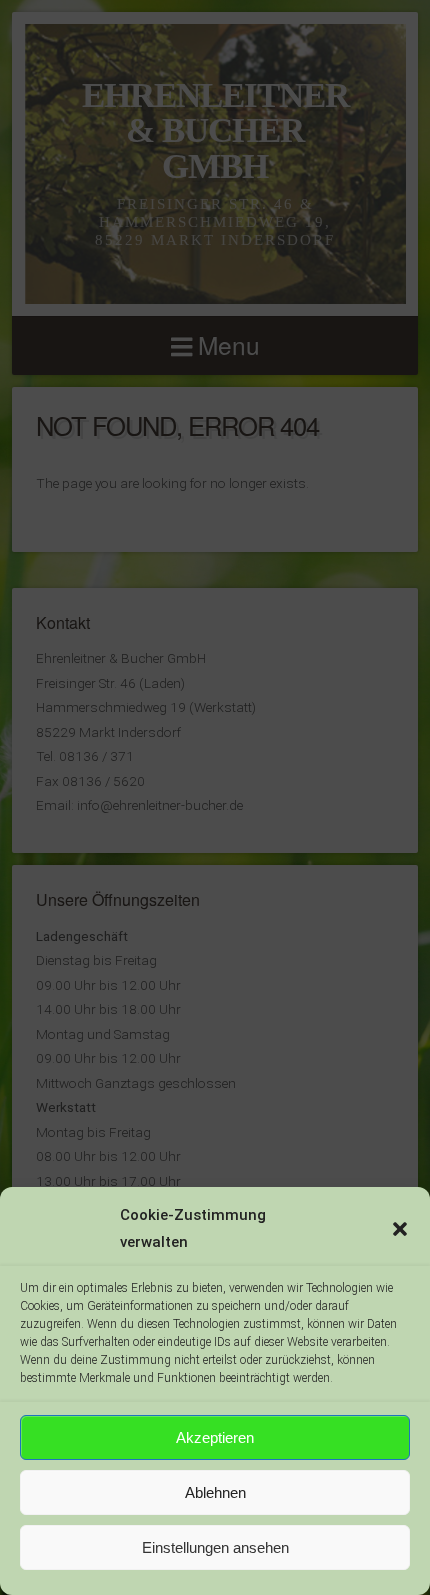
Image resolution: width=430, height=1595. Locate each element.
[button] (400, 1229)
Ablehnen (215, 1492)
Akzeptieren (215, 1437)
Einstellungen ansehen (215, 1547)
